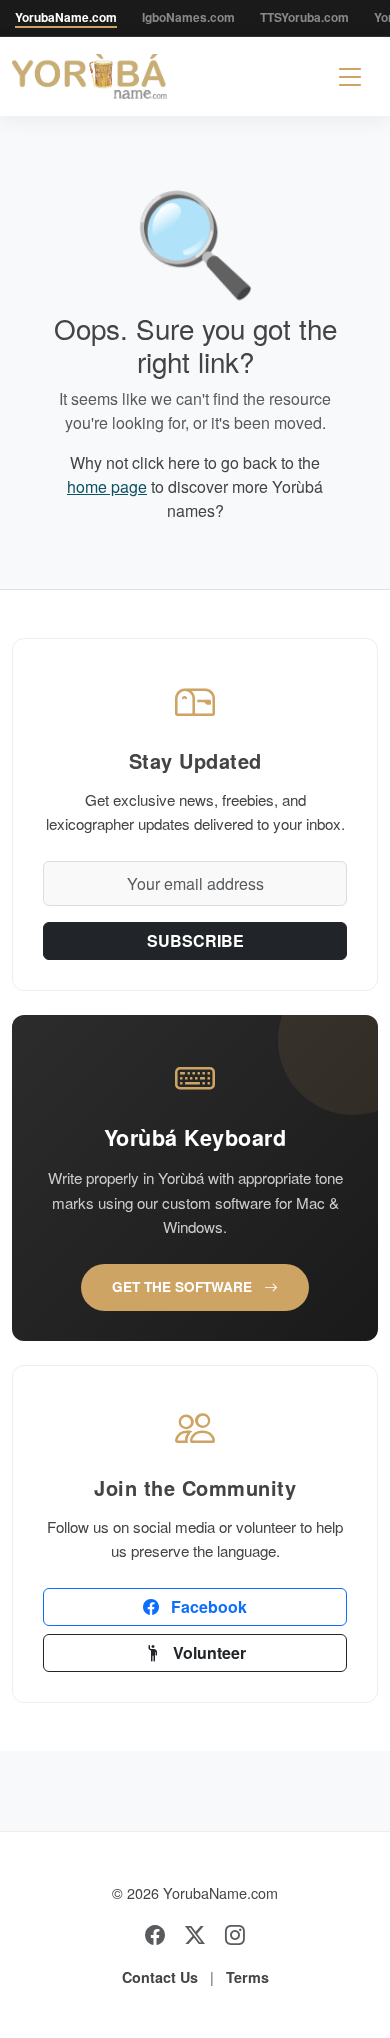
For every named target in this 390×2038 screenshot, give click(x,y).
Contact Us (160, 1977)
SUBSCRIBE (195, 940)
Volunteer (207, 1652)
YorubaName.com (66, 17)
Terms (247, 1977)
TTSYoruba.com (304, 17)
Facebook (207, 1606)
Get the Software (184, 1286)
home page (107, 486)
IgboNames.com (188, 17)
